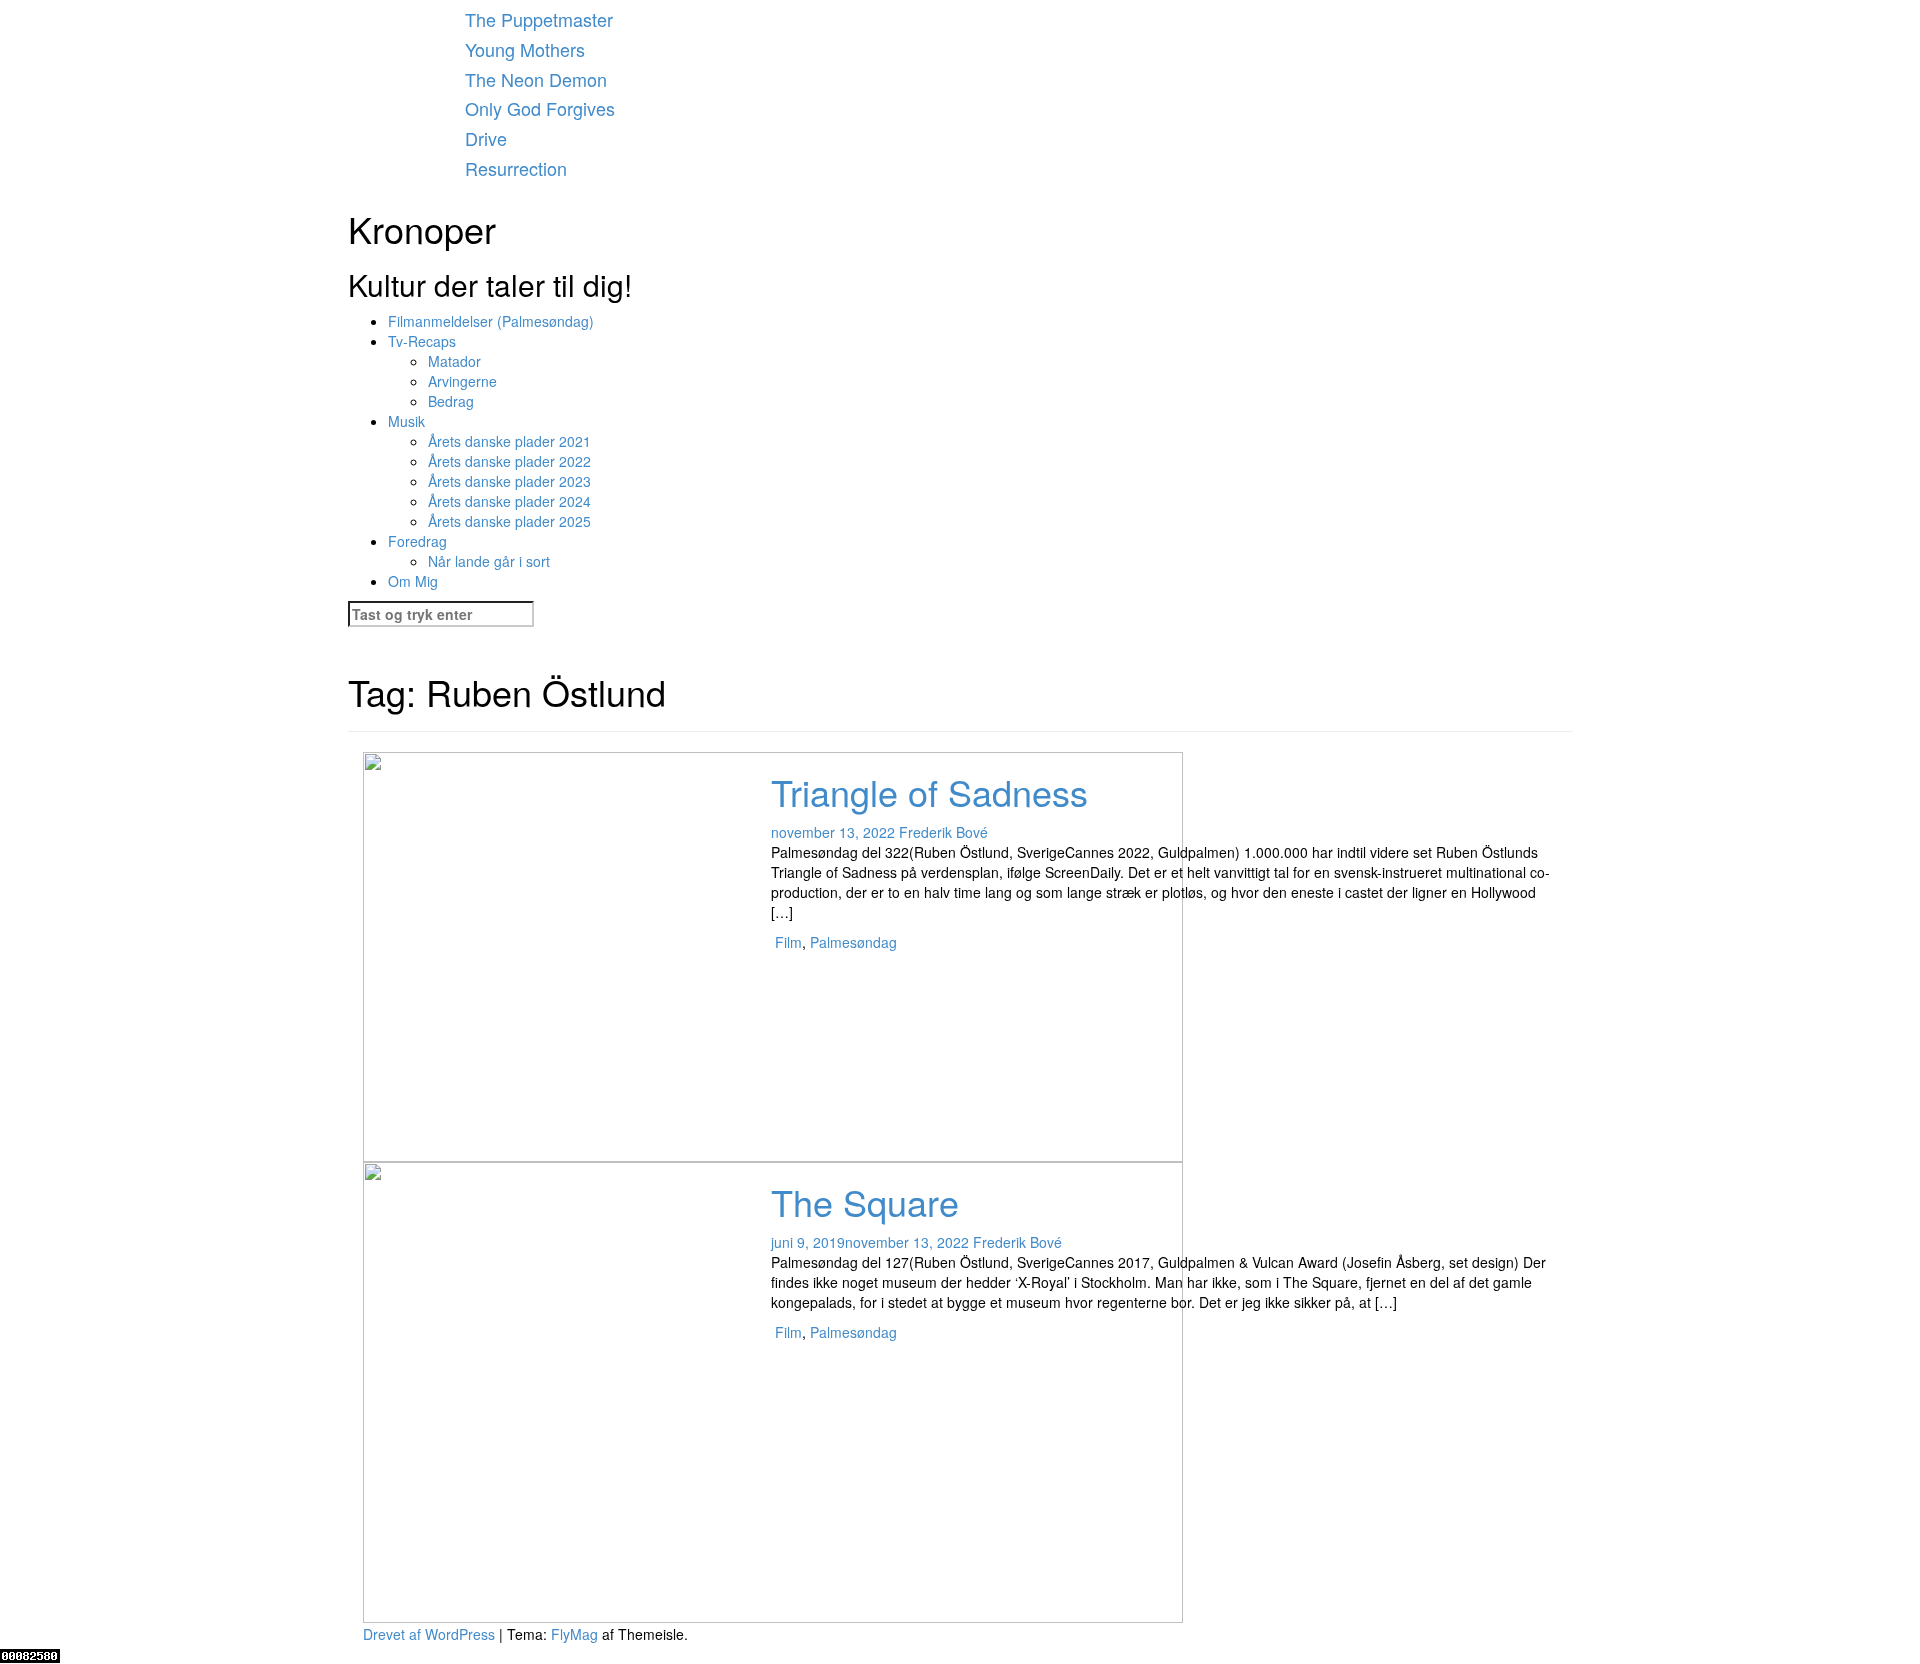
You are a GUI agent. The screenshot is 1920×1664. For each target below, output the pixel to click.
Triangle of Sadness (929, 791)
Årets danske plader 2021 (509, 441)
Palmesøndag (853, 942)
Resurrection (516, 168)
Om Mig (413, 581)
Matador (454, 361)
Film (788, 942)
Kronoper (422, 228)
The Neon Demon (536, 79)
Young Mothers (525, 49)
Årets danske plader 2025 (509, 521)
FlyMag (574, 1634)
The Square (865, 1201)
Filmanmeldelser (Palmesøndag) (491, 321)
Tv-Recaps (422, 341)
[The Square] (773, 1390)
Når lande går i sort (489, 561)
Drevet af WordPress (431, 1634)
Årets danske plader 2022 (509, 461)
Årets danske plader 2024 (509, 501)
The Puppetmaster (539, 19)
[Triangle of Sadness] (773, 955)
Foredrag (417, 541)
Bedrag (451, 401)
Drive (486, 138)
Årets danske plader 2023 (509, 481)
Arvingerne (462, 381)
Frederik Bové (943, 832)
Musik (406, 421)
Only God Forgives (540, 108)
